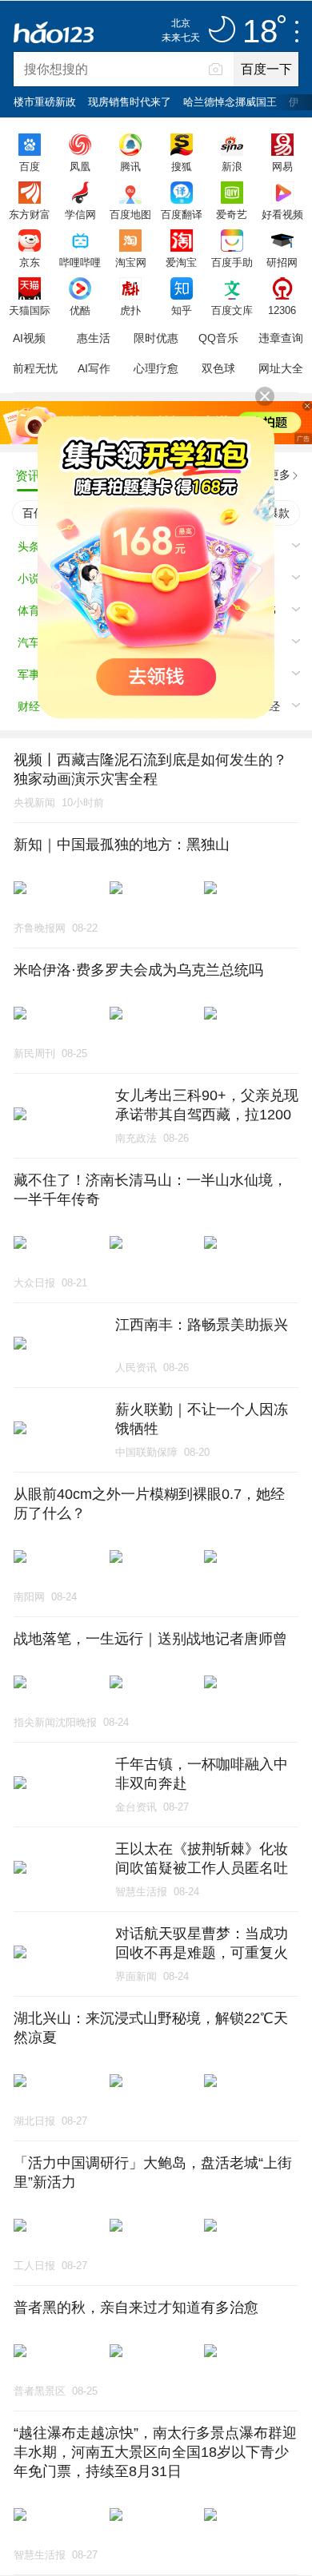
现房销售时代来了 (130, 102)
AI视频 (29, 338)
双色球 (218, 368)
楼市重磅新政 (45, 102)
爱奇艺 (232, 214)
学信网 (80, 214)
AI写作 (94, 368)
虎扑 (130, 310)
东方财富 (30, 214)
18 (260, 32)
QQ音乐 (218, 338)
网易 (282, 166)
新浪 (232, 166)
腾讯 (130, 166)
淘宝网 (131, 262)
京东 (30, 262)
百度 (30, 166)
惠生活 (94, 338)
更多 (279, 475)
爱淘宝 (181, 262)
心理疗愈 (156, 368)
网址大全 (281, 368)
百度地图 (130, 214)
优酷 (80, 310)
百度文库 (232, 310)
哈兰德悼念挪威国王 (230, 102)
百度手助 (232, 262)
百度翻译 (182, 214)
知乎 (182, 310)
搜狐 (182, 166)
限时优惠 (156, 338)
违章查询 (281, 338)
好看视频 (282, 214)
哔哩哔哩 (80, 262)
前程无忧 (35, 368)
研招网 (282, 262)
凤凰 (80, 166)
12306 (282, 310)
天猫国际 (30, 310)
